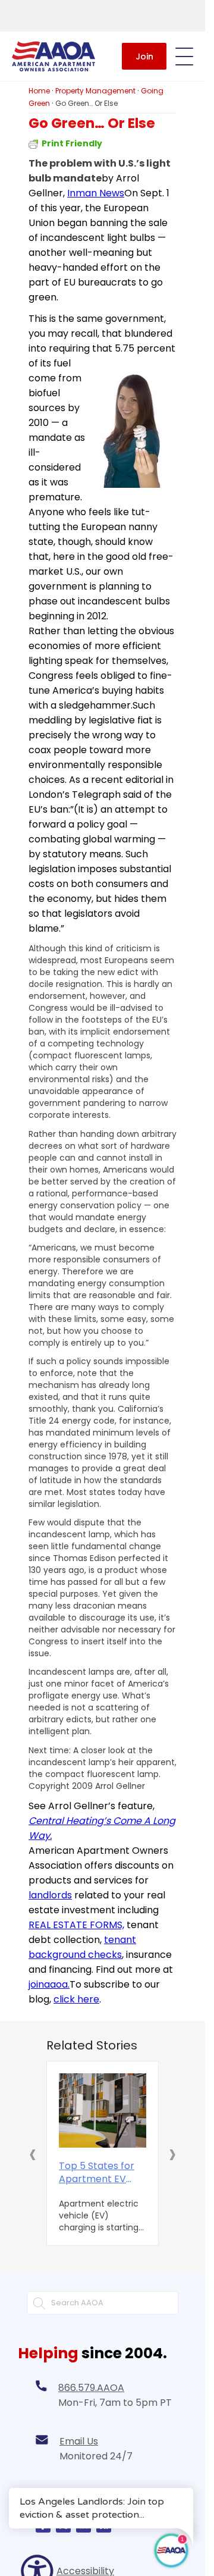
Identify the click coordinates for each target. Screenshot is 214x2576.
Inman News (96, 193)
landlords (50, 1895)
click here (76, 1999)
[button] (33, 2154)
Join (144, 57)
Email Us (79, 2441)
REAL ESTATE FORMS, (76, 1925)
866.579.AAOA (91, 2388)
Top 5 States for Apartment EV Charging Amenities (97, 2173)
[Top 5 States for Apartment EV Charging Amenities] (103, 2111)
